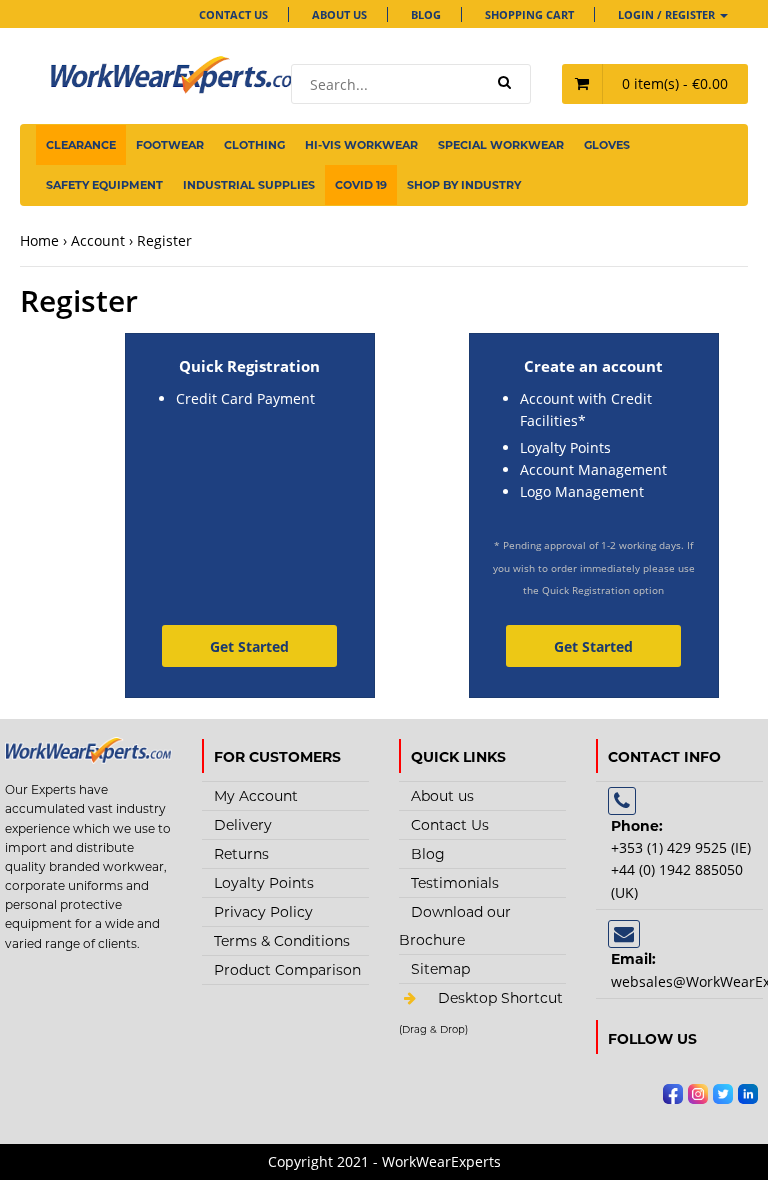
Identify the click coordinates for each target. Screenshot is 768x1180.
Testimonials (455, 883)
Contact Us (233, 14)
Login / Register (668, 14)
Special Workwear (501, 145)
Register (164, 240)
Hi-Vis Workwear (361, 145)
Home (39, 240)
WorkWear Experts (482, 1030)
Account (98, 240)
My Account (256, 796)
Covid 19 (361, 185)
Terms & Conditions (282, 941)
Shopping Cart (529, 14)
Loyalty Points (264, 883)
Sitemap (440, 969)
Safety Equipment (104, 185)
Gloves (607, 145)
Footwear (170, 145)
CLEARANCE (81, 145)
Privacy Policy (263, 912)
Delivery (243, 825)
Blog (426, 14)
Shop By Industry (464, 185)
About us (339, 14)
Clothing (254, 145)
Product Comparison (287, 970)
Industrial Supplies (249, 185)
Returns (241, 854)
